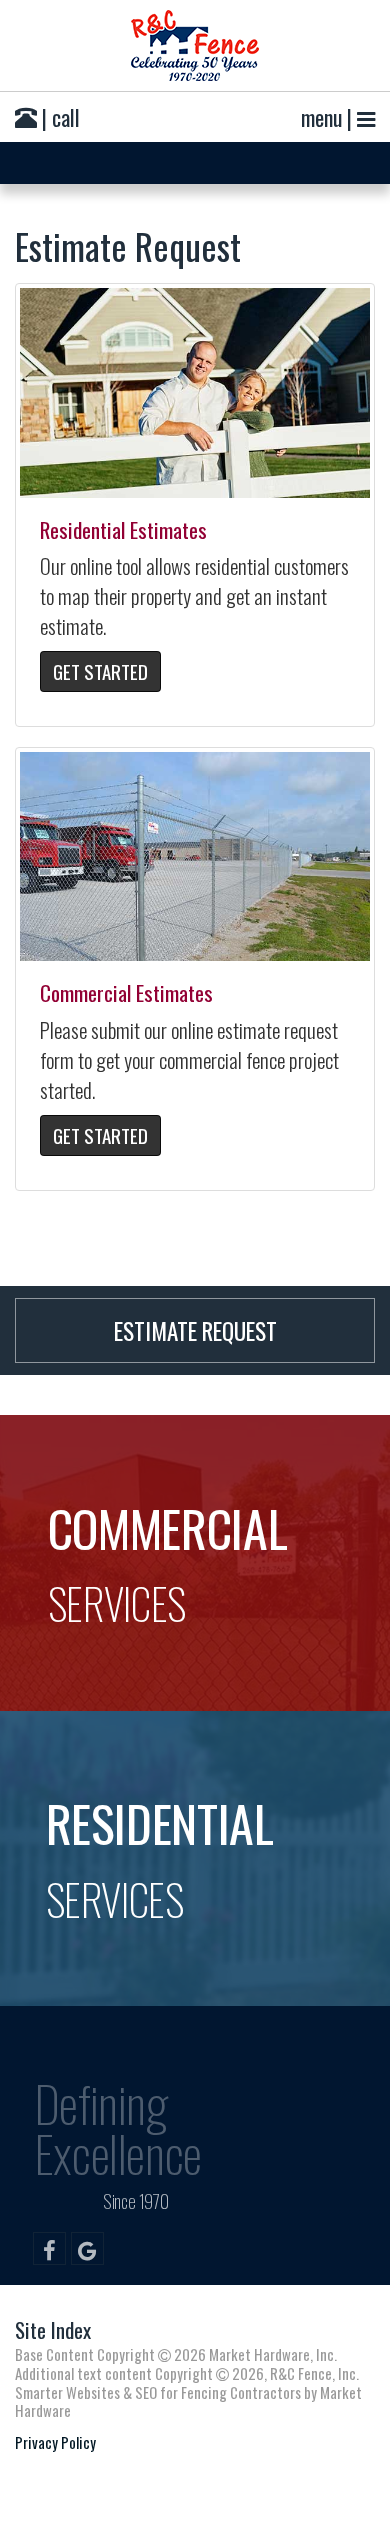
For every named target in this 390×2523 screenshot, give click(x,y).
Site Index (53, 2329)
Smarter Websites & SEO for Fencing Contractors (158, 2392)
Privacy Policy (55, 2442)
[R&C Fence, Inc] (195, 45)
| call (58, 117)
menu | (329, 117)
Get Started (100, 671)
